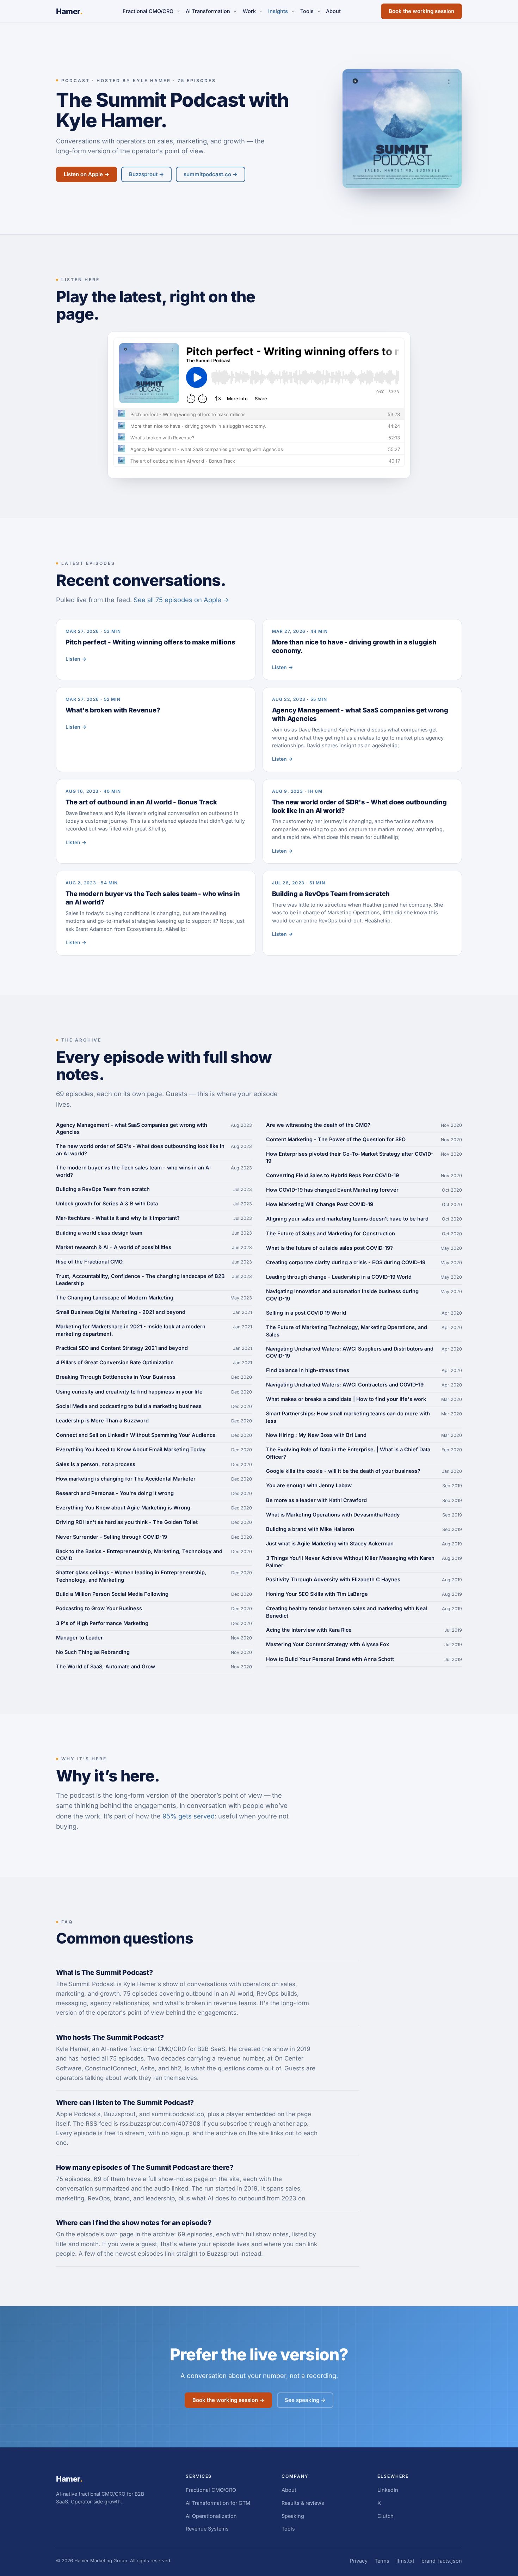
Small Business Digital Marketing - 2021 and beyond (121, 1312)
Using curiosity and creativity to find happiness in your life (129, 1392)
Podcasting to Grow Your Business (99, 1608)
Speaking (293, 2516)
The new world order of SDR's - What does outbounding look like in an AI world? (140, 1150)
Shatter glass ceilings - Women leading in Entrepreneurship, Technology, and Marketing (131, 1576)
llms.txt (405, 2561)
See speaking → (305, 2400)
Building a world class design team (99, 1233)
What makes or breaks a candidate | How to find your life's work (346, 1399)
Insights (278, 11)
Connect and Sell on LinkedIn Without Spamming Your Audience (136, 1435)
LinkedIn (388, 2490)
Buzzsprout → (146, 174)
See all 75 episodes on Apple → (181, 600)
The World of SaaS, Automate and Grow (106, 1666)
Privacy (359, 2561)
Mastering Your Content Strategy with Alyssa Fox (328, 1644)
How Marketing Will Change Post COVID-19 (320, 1204)
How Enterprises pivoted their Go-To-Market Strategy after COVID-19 (350, 1157)
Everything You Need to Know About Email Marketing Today (131, 1449)
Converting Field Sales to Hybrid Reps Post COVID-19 (332, 1175)
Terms (382, 2561)
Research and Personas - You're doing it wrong (115, 1493)
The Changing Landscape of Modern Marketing (115, 1298)
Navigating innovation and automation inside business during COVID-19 (342, 1295)
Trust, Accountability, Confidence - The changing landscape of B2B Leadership (140, 1280)
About (333, 11)
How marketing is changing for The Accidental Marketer (126, 1479)
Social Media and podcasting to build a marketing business (129, 1406)
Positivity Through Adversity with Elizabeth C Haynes (333, 1579)
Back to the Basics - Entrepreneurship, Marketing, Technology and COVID (139, 1555)
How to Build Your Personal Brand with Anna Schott (330, 1659)
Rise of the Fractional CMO (89, 1262)
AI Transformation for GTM (218, 2503)
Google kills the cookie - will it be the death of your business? (343, 1471)
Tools (307, 11)
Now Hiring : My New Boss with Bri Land (316, 1435)
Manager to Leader (79, 1638)
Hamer (69, 11)
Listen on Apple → (87, 174)
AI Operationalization (211, 2516)
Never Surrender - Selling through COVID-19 (112, 1537)
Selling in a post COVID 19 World (306, 1313)
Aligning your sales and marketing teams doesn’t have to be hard (347, 1219)
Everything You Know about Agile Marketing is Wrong (123, 1508)
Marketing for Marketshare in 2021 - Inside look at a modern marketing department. (131, 1330)
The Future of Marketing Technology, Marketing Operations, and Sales (347, 1331)
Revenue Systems (207, 2529)
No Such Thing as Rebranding (93, 1652)
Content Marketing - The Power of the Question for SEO (336, 1139)
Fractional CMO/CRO (148, 11)
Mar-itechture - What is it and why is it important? (118, 1218)
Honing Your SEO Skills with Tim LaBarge (317, 1594)
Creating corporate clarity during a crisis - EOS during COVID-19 (346, 1262)
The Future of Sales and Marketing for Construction (331, 1233)
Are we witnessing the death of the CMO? (318, 1125)
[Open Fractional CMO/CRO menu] (178, 11)
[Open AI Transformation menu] (235, 11)
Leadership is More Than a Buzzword (102, 1420)
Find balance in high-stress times (308, 1370)
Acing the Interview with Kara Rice (309, 1630)
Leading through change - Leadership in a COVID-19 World (339, 1277)
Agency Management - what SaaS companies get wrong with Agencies (132, 1128)
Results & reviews (303, 2503)
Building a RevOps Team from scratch (103, 1189)
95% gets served (189, 1816)
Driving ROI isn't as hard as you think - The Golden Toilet (127, 1522)
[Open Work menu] (261, 11)
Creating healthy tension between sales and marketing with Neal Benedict (347, 1612)
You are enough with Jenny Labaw (309, 1485)
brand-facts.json (442, 2561)
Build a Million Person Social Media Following (112, 1594)
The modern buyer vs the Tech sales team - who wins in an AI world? (133, 1171)
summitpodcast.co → (211, 174)
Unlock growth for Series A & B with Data (107, 1203)
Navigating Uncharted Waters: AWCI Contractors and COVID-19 (345, 1385)
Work (249, 11)
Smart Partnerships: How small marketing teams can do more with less (348, 1417)
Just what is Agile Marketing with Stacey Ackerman (330, 1543)
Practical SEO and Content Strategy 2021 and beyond (122, 1348)
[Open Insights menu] (293, 11)
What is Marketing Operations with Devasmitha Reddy (333, 1515)
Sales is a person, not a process (96, 1464)
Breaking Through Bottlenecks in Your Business (116, 1377)
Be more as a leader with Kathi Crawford (316, 1500)
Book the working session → (228, 2400)
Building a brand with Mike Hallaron (310, 1529)
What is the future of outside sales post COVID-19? (329, 1248)
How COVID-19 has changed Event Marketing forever (332, 1190)
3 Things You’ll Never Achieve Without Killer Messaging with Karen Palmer (350, 1561)
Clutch (386, 2516)
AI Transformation (208, 11)
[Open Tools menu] (319, 11)
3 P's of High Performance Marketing (102, 1623)
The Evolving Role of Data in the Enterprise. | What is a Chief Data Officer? (348, 1453)
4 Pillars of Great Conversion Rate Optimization (115, 1362)
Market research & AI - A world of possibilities (114, 1247)
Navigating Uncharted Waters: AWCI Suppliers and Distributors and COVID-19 (350, 1352)
